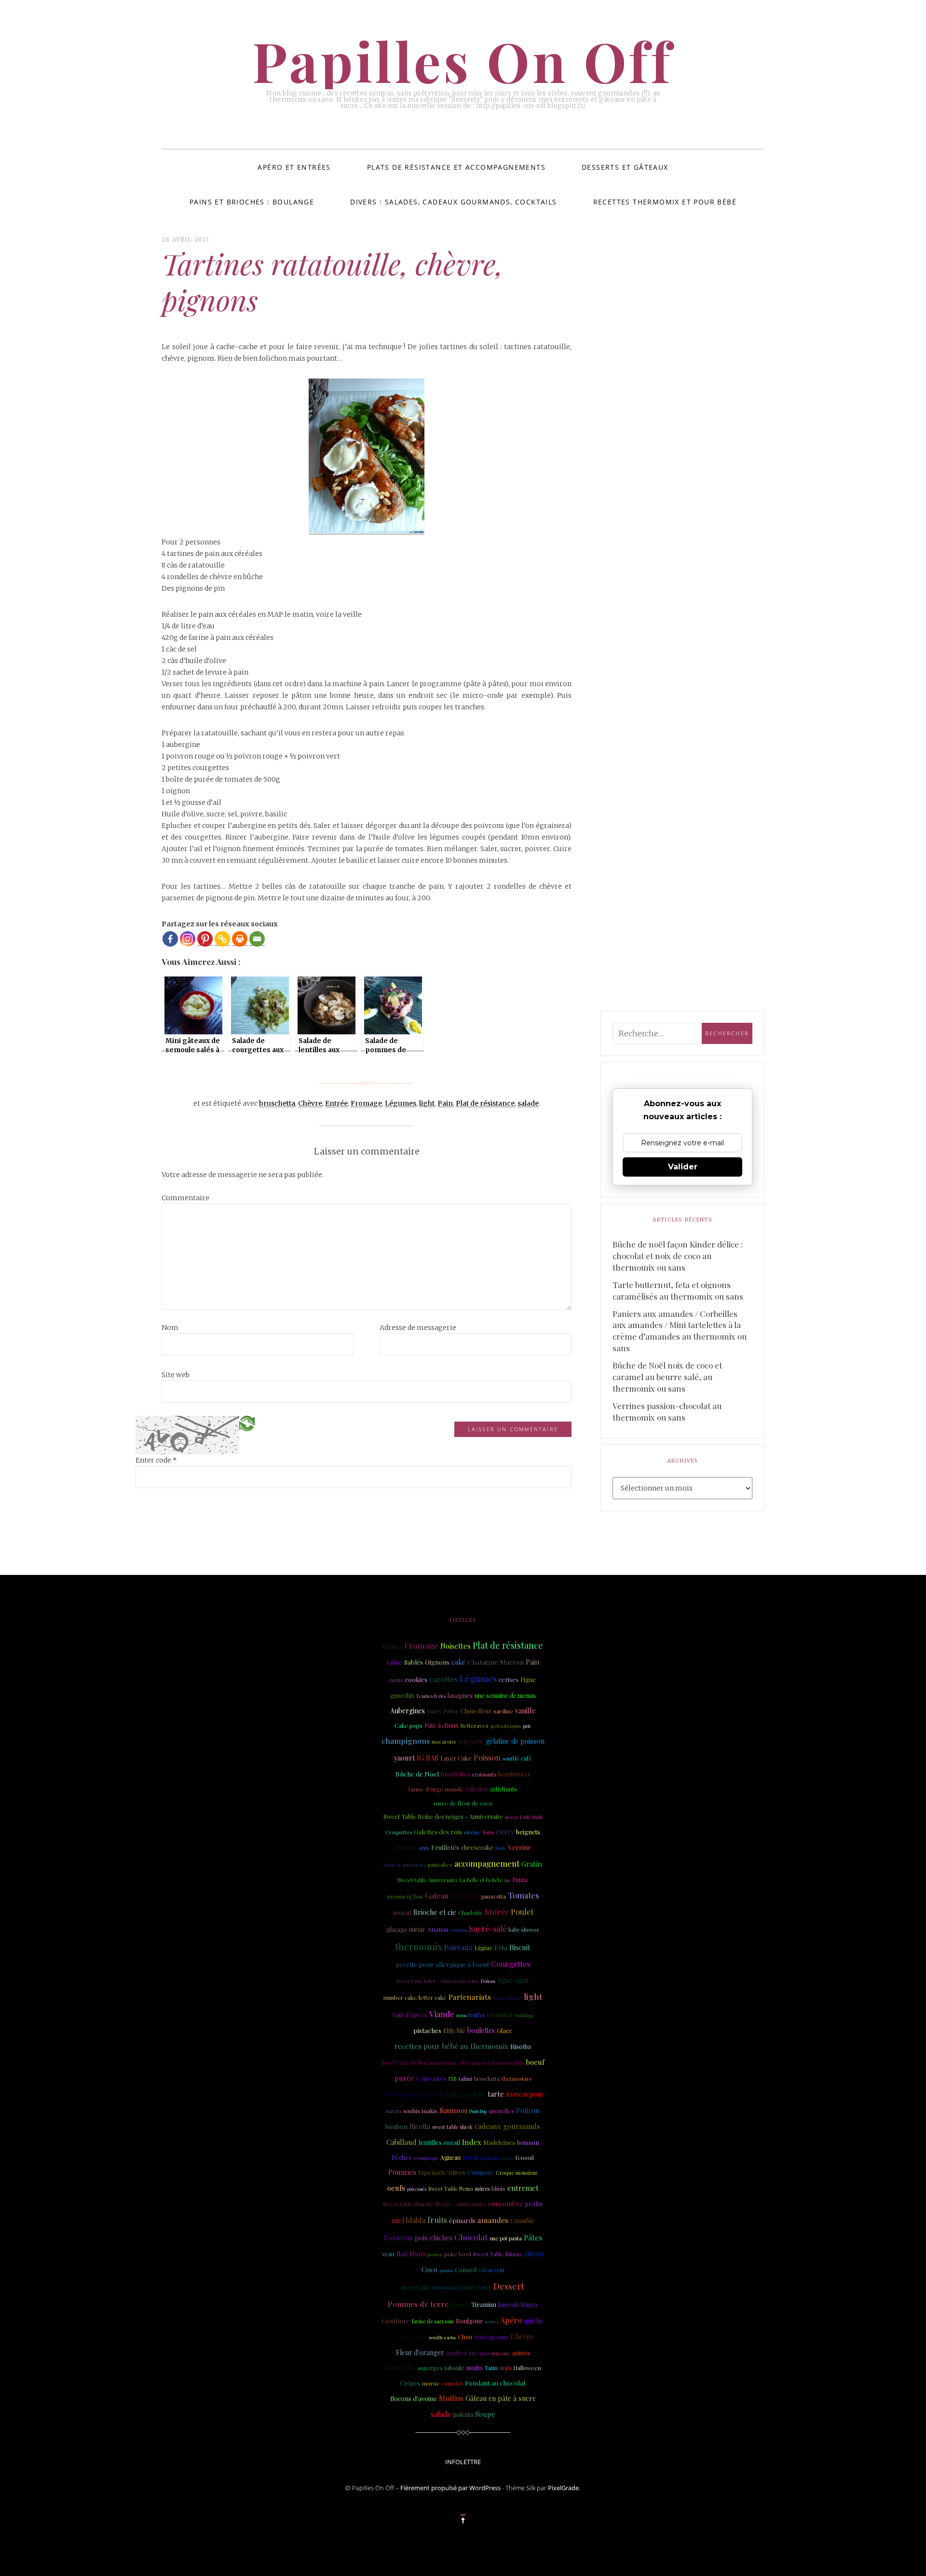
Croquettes (399, 1832)
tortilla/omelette (463, 2094)
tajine (395, 1662)
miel (398, 2220)
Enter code (156, 1460)
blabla (416, 2220)
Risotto (521, 2046)
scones (491, 2321)
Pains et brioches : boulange (252, 202)
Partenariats (470, 1997)
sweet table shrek (452, 2127)
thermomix (419, 1946)
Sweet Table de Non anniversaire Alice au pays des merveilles (452, 2063)
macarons (444, 1742)
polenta (463, 2414)
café (526, 1758)
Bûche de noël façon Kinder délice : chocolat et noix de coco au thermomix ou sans (678, 1256)
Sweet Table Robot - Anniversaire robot (438, 1981)
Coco (429, 2269)
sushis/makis (420, 2111)
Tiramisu (484, 2304)
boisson (528, 2142)
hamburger (514, 1774)
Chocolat (471, 2237)
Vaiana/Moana (507, 1998)
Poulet (522, 1912)
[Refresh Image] (247, 1423)
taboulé (455, 2368)
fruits (437, 2220)
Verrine (520, 1847)
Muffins (451, 2398)
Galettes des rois (438, 1831)
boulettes (481, 2030)
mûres (482, 2189)
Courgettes (511, 1964)
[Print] (240, 939)
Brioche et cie (435, 1912)
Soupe (485, 2414)
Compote (481, 2172)
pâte (527, 1726)
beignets (528, 1832)
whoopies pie (426, 2158)
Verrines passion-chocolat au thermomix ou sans (667, 1411)
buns (489, 1832)
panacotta (494, 1896)
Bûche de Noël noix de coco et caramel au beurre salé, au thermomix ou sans (667, 1377)
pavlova (435, 2254)
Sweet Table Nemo (451, 2189)
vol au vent (491, 2270)
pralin (534, 2203)
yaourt (404, 1758)
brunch (460, 2305)
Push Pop (478, 2111)
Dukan (488, 1981)
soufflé (511, 1758)
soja (505, 2367)
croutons (459, 1930)
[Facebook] (170, 939)
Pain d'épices (410, 2015)
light (427, 1103)
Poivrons (398, 2237)
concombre (505, 2203)
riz (452, 2078)
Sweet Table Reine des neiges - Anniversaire (443, 1817)
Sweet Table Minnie (498, 2254)
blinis (498, 2189)
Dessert (509, 2286)
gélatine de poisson (515, 1741)
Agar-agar (513, 1980)
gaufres (456, 2353)
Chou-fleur (476, 1711)
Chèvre (310, 1103)
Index (472, 2142)
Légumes (401, 1103)
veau (388, 2254)
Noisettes (456, 1646)
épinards (462, 2220)
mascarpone (525, 2094)
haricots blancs (518, 2305)
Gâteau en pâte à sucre (501, 2398)
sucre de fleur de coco (463, 1803)
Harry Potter (443, 1711)
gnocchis (402, 1695)
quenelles (501, 2111)
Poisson (487, 1757)
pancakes (440, 1864)
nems (396, 1680)
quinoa (521, 2353)
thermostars (517, 2079)
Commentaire (185, 1198)
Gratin (532, 1864)
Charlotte (470, 1912)
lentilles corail (439, 2142)
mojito (475, 2368)
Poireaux (458, 1947)
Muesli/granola (481, 2158)
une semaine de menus (505, 1695)
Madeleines (499, 2142)
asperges (430, 2368)
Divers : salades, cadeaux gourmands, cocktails (453, 202)
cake (458, 1662)
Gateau (437, 1895)
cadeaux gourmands (507, 2126)
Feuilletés (445, 1847)
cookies (416, 1679)
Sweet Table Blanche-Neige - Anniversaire (435, 2204)
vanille (525, 1710)
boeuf (535, 2062)
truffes (477, 2015)
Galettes (477, 1789)
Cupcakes (431, 2078)
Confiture (396, 2321)
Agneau (450, 2157)
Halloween (527, 2368)
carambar (500, 2014)
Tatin (491, 2368)
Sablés (414, 1662)
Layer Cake (456, 1758)
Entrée (336, 1103)
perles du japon (506, 1726)
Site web (176, 1375)
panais (446, 2270)
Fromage (366, 1103)
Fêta (501, 1947)
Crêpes (410, 2383)
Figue (528, 1679)
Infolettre (463, 2462)
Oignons (437, 1662)
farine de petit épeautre (410, 2095)
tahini (465, 2079)
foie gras (479, 2353)
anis (424, 1847)
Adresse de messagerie (418, 1328)
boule (501, 1848)
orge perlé (471, 1742)
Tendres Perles (431, 1696)
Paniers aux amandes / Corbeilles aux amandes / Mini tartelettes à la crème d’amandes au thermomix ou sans (680, 1331)
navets (394, 2111)
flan (402, 2254)
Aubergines (408, 1711)
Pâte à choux (441, 1725)
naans (508, 2158)
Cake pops (409, 1725)
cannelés (452, 2383)
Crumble (522, 2220)
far (507, 1880)
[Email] (257, 939)
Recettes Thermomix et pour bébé (665, 202)
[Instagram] (188, 939)
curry (505, 1831)
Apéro (511, 2320)
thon (417, 2253)
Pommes (402, 2172)
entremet (523, 2188)
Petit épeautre (491, 2337)
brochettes (455, 1774)
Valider (683, 1167)
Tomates (523, 1895)
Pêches (402, 2157)
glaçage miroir (406, 1929)
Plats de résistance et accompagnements (456, 167)
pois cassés (417, 2189)
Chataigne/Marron (496, 1662)
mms (461, 2015)
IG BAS (428, 1758)
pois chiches (434, 2238)
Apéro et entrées (294, 167)
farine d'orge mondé (436, 1789)
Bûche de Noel (417, 1774)
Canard (466, 2270)
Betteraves (474, 1726)
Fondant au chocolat (495, 2383)
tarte (496, 2094)
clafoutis (406, 1847)
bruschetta (277, 1103)
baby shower (524, 1930)
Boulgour (469, 2321)
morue (431, 2383)
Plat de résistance (485, 1103)
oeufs (396, 2188)
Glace (504, 2030)
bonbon (396, 2126)
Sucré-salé (488, 1929)
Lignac (483, 1948)
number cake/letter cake (415, 1998)
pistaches (427, 2030)
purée (404, 2078)
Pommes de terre (418, 2304)
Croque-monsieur (517, 2173)
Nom (170, 1328)
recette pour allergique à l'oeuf (443, 1964)
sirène (472, 1832)
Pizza (520, 1879)
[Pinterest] (205, 939)
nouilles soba (442, 2337)
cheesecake (477, 1847)
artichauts (503, 1789)
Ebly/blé (454, 2030)
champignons (406, 1741)
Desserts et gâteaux (625, 167)
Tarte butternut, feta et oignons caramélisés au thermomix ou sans (678, 1290)
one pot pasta (506, 2238)
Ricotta (420, 2126)
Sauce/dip (400, 2367)
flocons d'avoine (414, 2398)
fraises (392, 1646)
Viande (442, 2014)
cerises (509, 1679)
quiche (534, 2321)
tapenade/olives (442, 2172)
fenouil (525, 2157)
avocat (402, 1912)
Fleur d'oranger (420, 2352)
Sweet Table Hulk (524, 1817)
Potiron (528, 2110)
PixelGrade (563, 2488)
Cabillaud (402, 2142)
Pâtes (533, 2237)
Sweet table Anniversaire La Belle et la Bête (450, 1880)
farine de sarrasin (433, 2321)
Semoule (465, 1896)
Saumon (453, 2110)
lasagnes (460, 1695)
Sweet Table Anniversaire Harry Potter (446, 2287)
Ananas (438, 1929)
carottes (443, 1679)
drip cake (501, 2353)
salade (528, 1103)
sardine (503, 1711)
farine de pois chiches (405, 1865)
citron (534, 2253)
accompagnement (487, 1863)
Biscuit (520, 1947)
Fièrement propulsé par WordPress (450, 2488)
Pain (445, 1103)
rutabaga (524, 2015)
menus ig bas (405, 1896)
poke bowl (458, 2254)
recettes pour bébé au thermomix (451, 2046)
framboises (409, 2337)
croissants (484, 1774)
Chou (465, 2337)
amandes (493, 2220)
